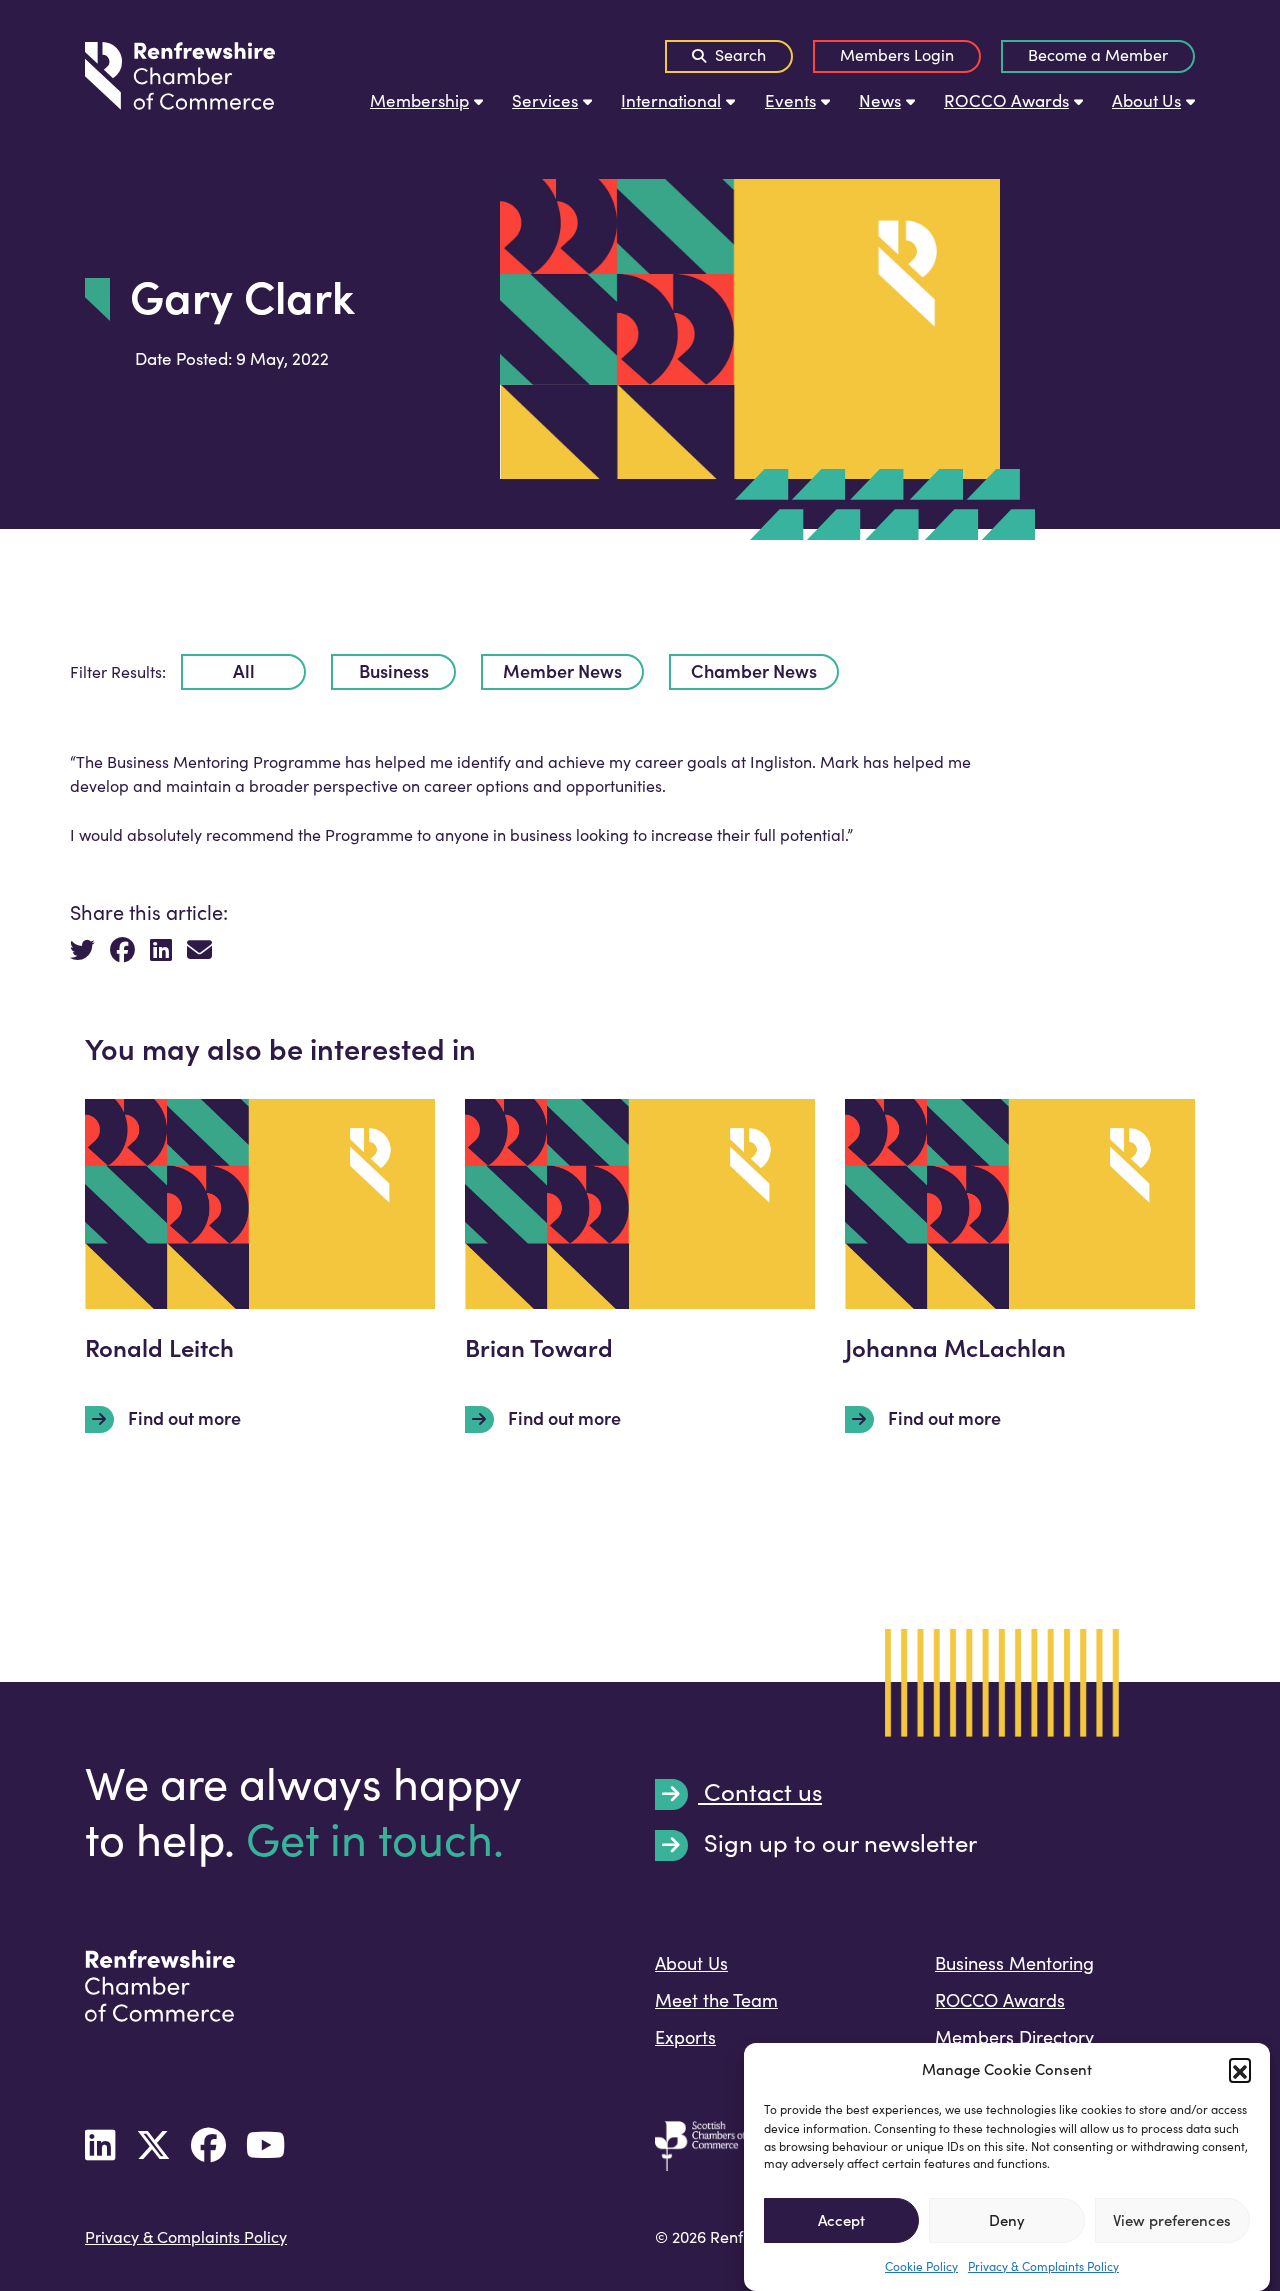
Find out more (182, 1418)
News (880, 100)
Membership (419, 100)
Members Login (897, 54)
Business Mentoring (1014, 1963)
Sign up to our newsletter (837, 1844)
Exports (685, 2037)
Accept (841, 2219)
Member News (562, 670)
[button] (1240, 2069)
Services (545, 100)
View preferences (1172, 2219)
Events (790, 100)
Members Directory (1014, 2037)
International (671, 100)
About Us (1146, 100)
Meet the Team (716, 2000)
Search (738, 54)
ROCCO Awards (1006, 100)
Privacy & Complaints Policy (1043, 2265)
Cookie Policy (921, 2265)
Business (394, 670)
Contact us (760, 1793)
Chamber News (754, 670)
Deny (1007, 2219)
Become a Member (1098, 54)
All (244, 670)
